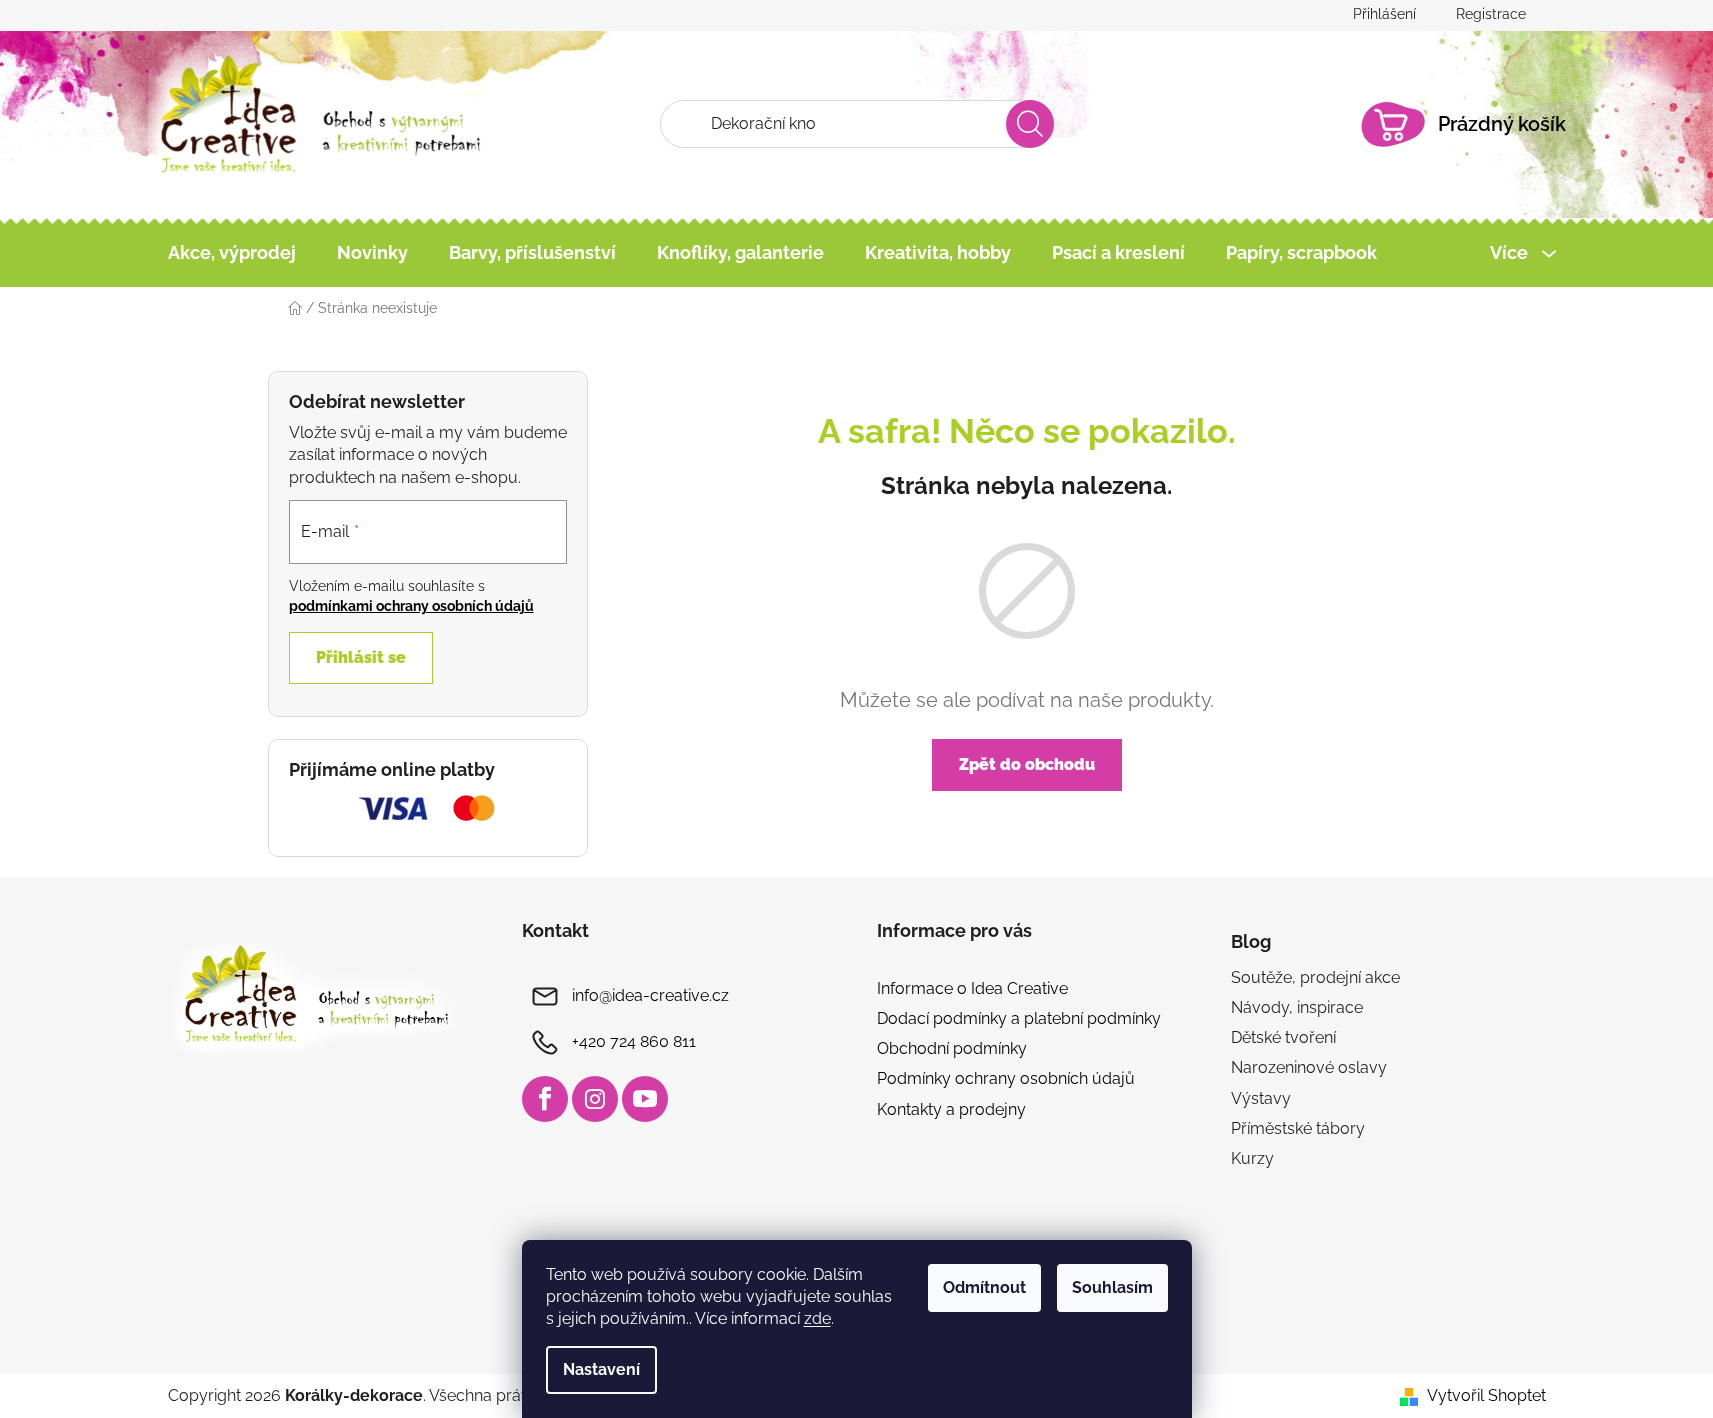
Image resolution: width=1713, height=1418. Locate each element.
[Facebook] (545, 1099)
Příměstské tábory (1298, 1128)
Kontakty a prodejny (951, 1109)
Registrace (1491, 14)
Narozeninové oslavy (1309, 1067)
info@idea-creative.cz (650, 995)
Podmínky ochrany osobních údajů (1006, 1078)
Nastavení (601, 1369)
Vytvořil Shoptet (1486, 1395)
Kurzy (1252, 1158)
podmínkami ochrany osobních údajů (411, 606)
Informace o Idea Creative (972, 988)
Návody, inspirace (1297, 1007)
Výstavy (1261, 1098)
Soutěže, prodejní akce (1315, 977)
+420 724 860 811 (634, 1041)
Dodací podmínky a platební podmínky (1019, 1018)
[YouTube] (645, 1099)
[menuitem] (232, 253)
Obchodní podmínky (952, 1048)
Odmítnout (984, 1287)
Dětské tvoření (1283, 1037)
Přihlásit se (361, 657)
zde (817, 1318)
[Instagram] (595, 1099)
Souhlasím (1112, 1287)
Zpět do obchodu (1027, 764)
